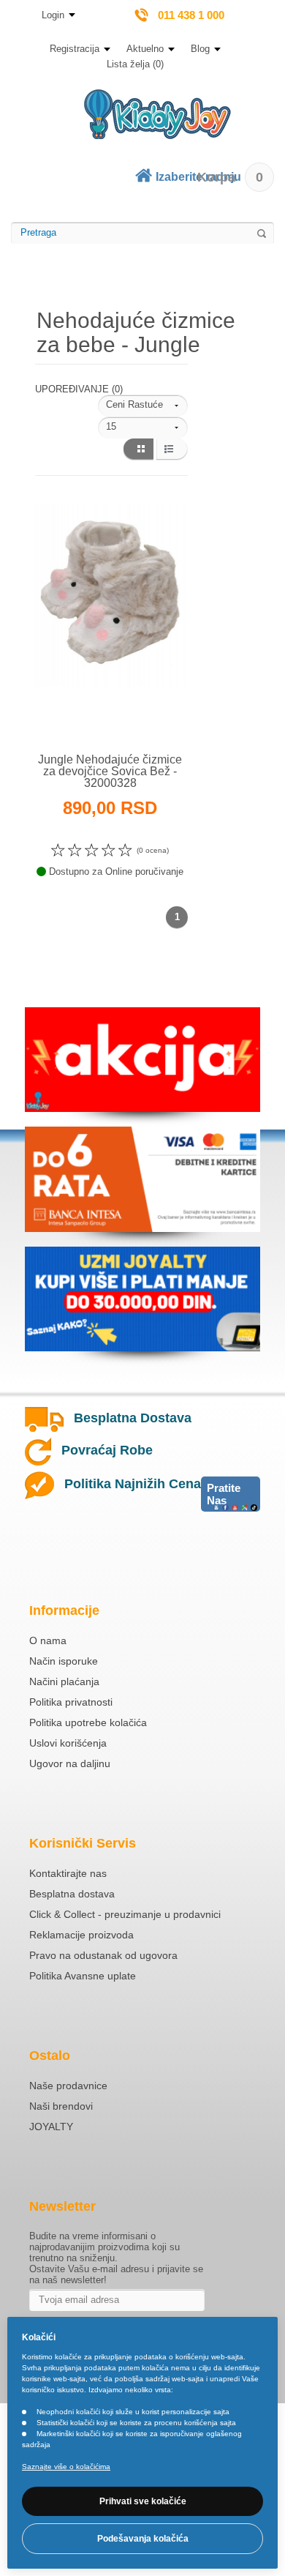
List (172, 449)
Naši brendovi (61, 2106)
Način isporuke (64, 1661)
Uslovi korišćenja (68, 1743)
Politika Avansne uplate (83, 1976)
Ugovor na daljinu (70, 1763)
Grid (138, 449)
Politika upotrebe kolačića (88, 1722)
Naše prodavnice (68, 2086)
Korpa (230, 177)
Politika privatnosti (71, 1702)
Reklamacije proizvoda (81, 1935)
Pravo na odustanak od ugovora (103, 1955)
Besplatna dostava (72, 1894)
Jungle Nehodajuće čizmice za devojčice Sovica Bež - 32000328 (110, 771)
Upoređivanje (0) (79, 389)
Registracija (75, 49)
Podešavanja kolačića (143, 2539)
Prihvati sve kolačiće (143, 2501)
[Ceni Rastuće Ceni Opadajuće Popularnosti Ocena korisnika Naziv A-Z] (143, 406)
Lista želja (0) (135, 64)
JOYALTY (51, 2127)
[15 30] (143, 428)
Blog (200, 49)
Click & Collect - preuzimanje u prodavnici (125, 1914)
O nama (48, 1640)
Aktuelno (145, 49)
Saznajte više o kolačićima (66, 2467)
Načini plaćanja (64, 1681)
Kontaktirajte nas (68, 1873)
